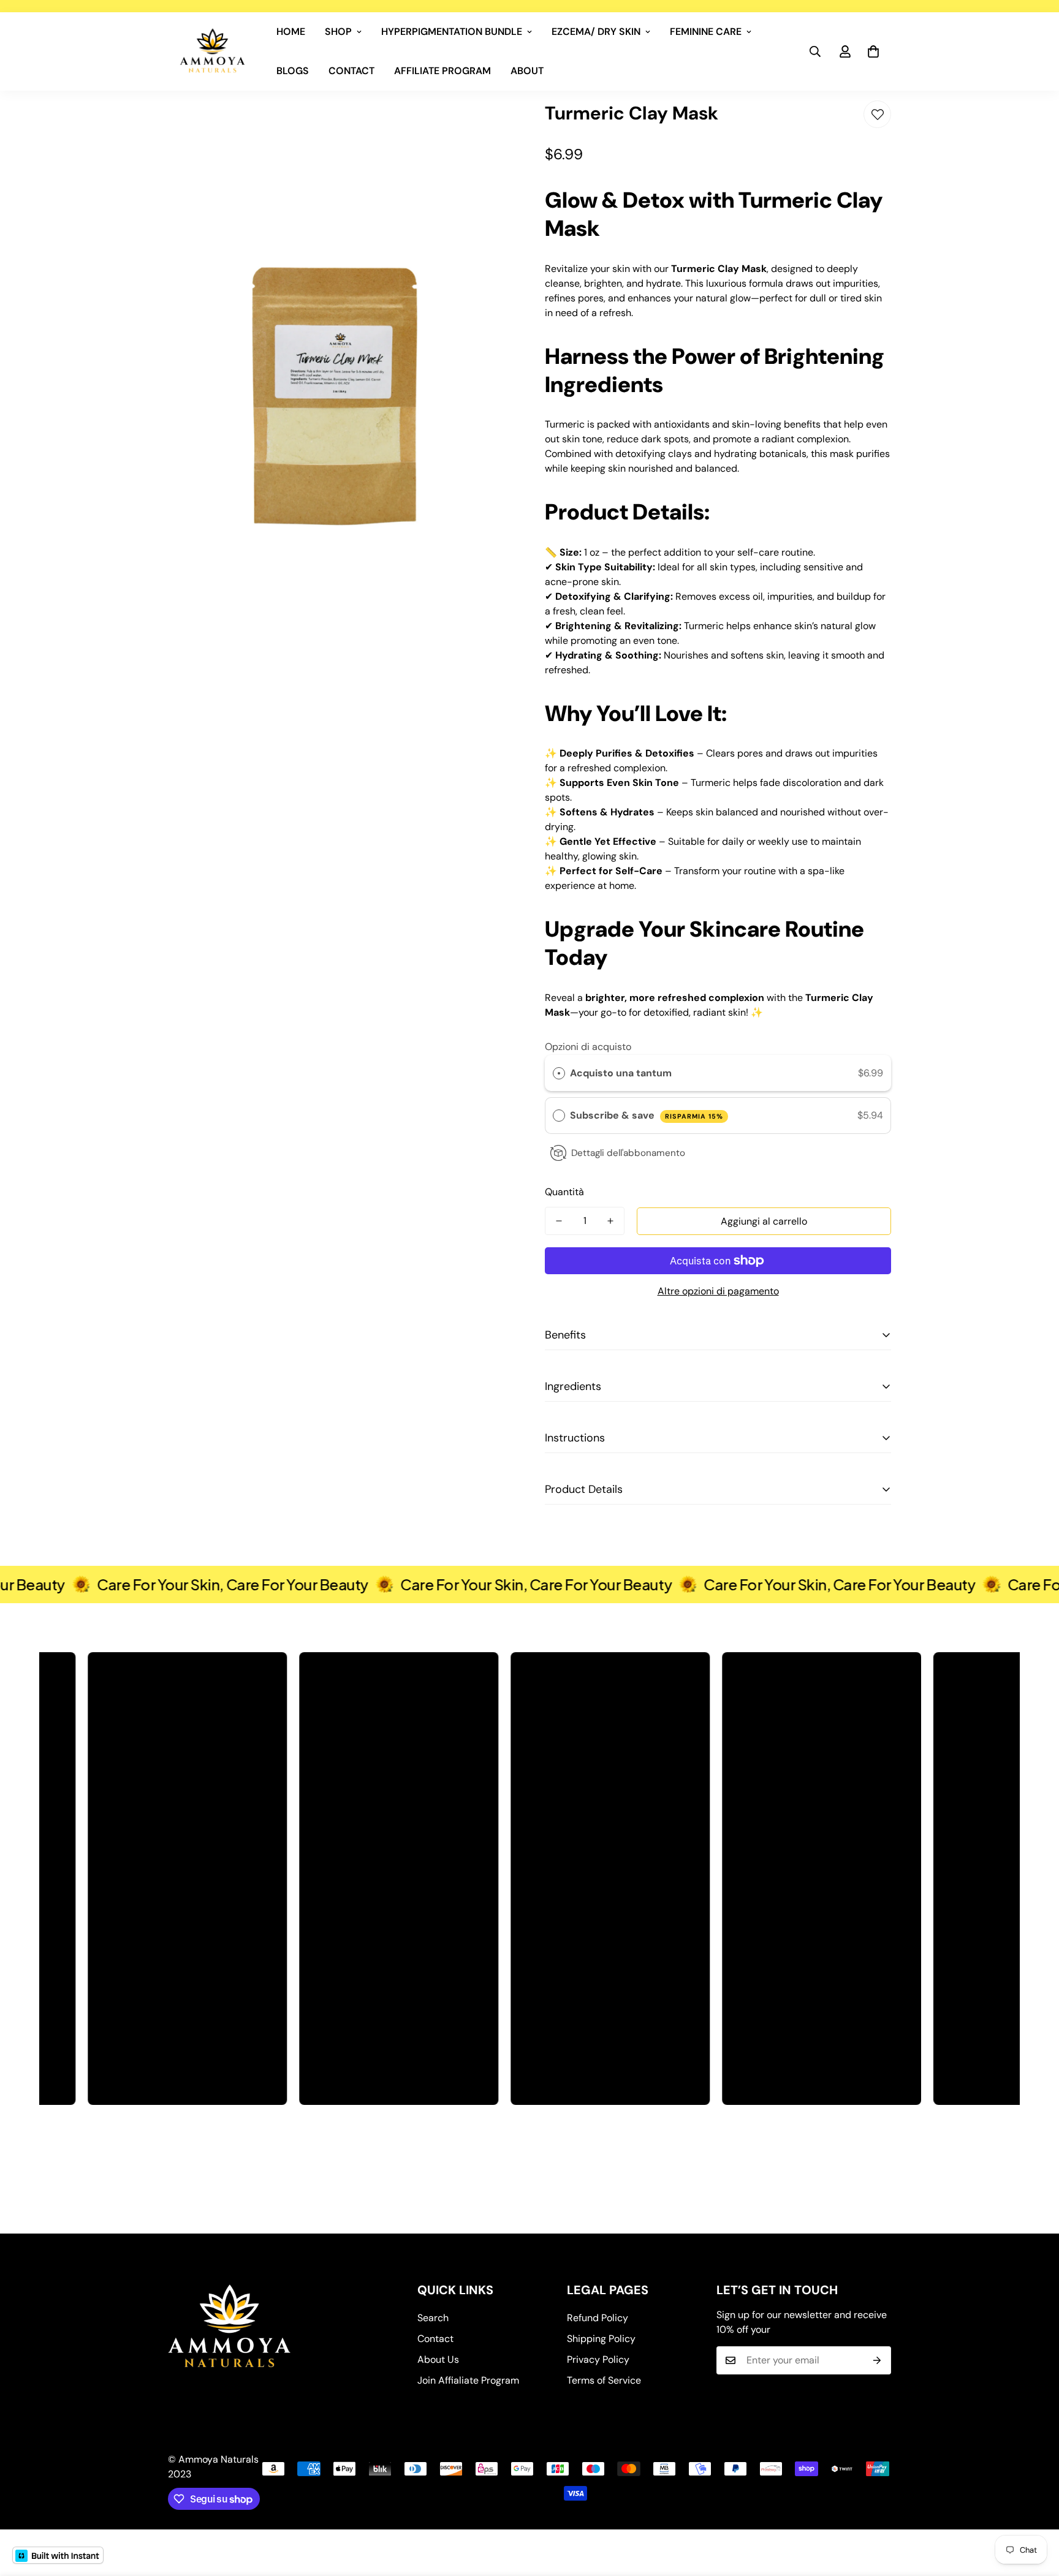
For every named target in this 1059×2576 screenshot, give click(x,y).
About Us (438, 2359)
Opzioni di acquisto (588, 1047)
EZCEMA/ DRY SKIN (596, 32)
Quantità (564, 1192)
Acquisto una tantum (621, 1073)
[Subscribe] (877, 2360)
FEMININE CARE (706, 32)
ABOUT (527, 71)
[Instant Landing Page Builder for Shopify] (58, 2555)
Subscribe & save (647, 1115)
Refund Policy (598, 2318)
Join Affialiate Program (468, 2380)
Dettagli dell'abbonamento (628, 1153)
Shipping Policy (601, 2339)
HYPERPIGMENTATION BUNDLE (452, 32)
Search (433, 2318)
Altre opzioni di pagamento (718, 1291)
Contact (435, 2339)
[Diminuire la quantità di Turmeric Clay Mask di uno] (559, 1221)
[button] (873, 51)
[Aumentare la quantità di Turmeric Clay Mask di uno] (610, 1221)
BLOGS (293, 71)
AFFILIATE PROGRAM (442, 71)
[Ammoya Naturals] (212, 51)
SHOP (338, 32)
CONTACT (351, 71)
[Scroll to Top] (1035, 2509)
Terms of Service (604, 2380)
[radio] (559, 1073)
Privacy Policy (598, 2359)
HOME (291, 32)
